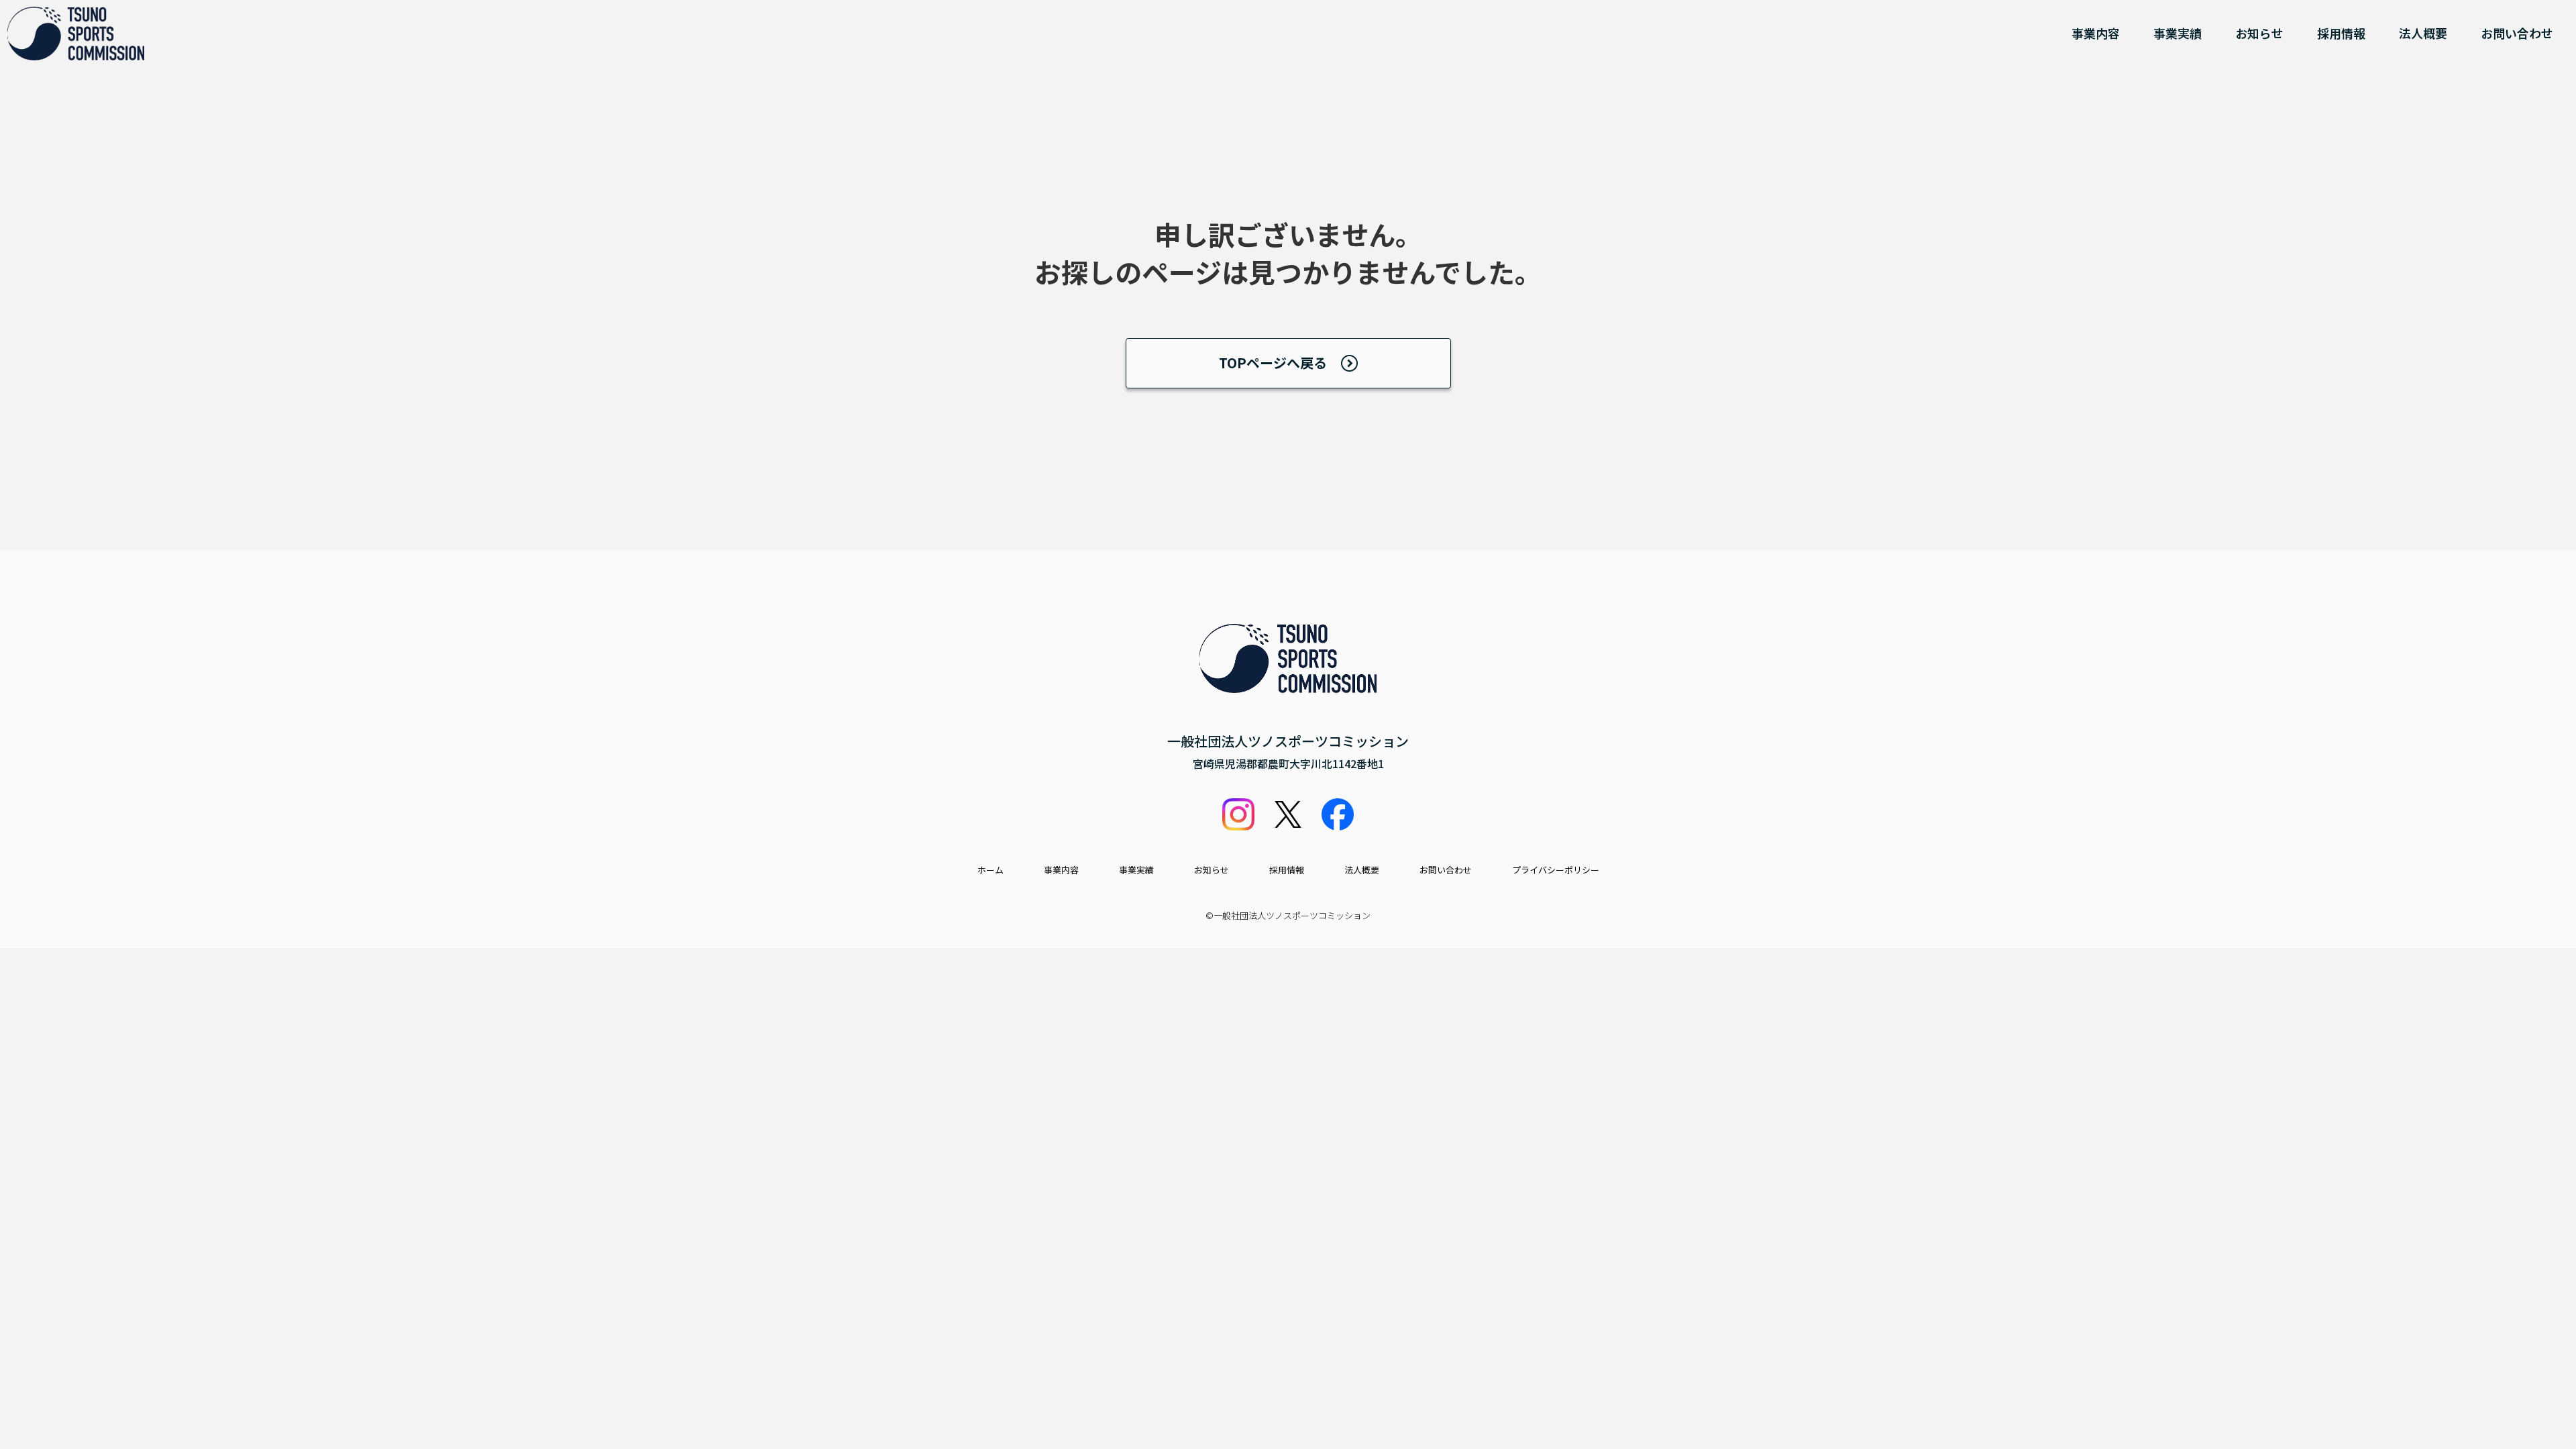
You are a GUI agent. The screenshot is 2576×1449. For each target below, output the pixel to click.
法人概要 (2423, 33)
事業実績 (2178, 33)
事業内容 (2096, 33)
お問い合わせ (2517, 33)
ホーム (990, 870)
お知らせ (2259, 33)
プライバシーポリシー (1556, 870)
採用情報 (2341, 33)
